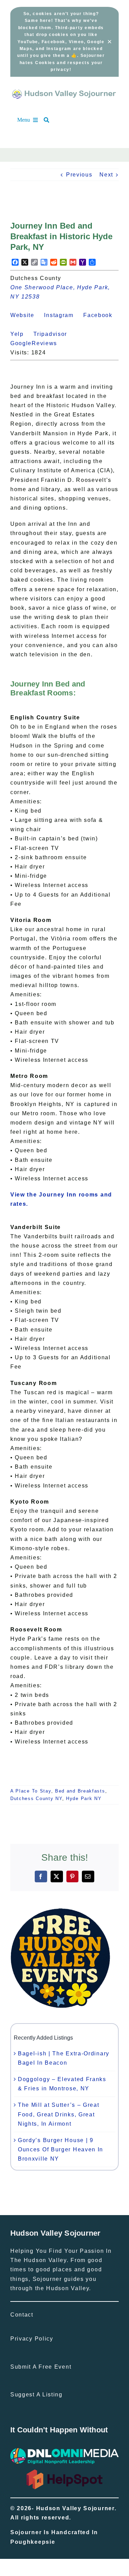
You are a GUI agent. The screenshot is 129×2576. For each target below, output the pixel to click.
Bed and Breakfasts (80, 1791)
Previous (79, 175)
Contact (22, 2315)
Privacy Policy (32, 2339)
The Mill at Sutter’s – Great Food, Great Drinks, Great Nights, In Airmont (59, 2114)
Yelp (21, 334)
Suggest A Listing (36, 2395)
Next (106, 175)
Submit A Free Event (41, 2367)
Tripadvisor (54, 334)
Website (26, 315)
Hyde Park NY (84, 1799)
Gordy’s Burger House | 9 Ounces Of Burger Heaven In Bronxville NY (61, 2149)
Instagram (63, 315)
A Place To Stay (31, 1791)
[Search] (50, 120)
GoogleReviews (38, 343)
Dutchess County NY (36, 1799)
